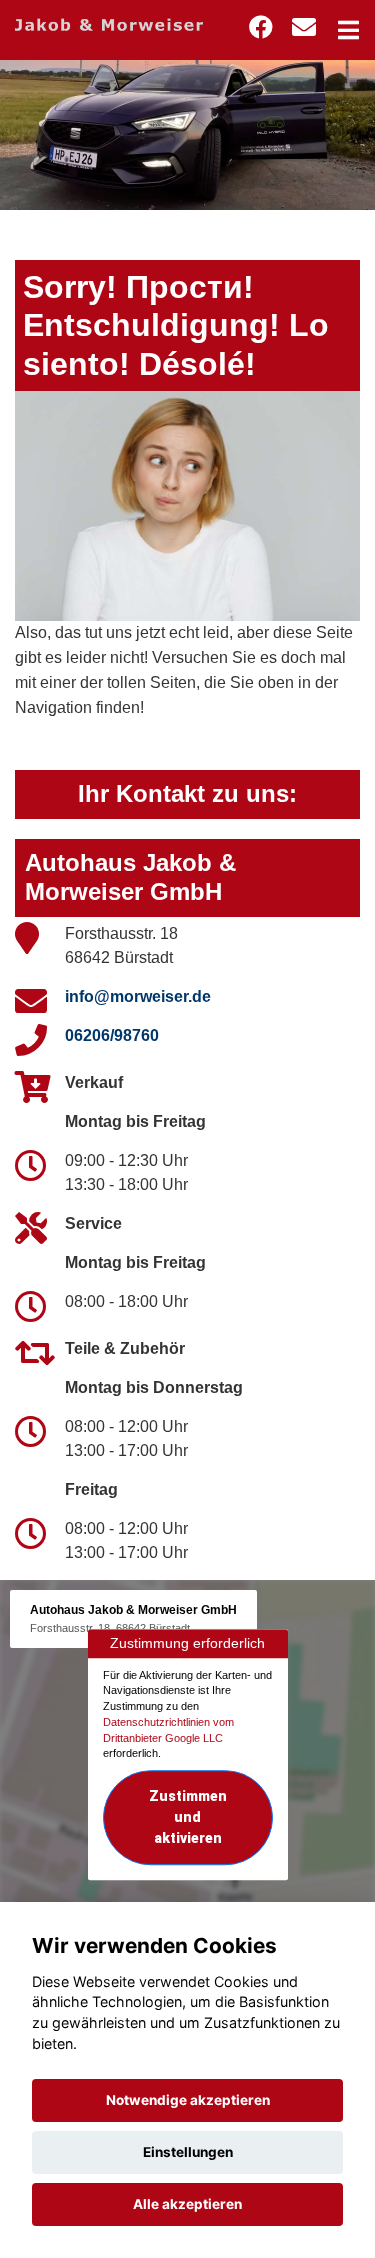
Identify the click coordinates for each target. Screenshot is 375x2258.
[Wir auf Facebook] (261, 27)
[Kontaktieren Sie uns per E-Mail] (304, 27)
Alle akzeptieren (187, 2204)
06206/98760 (112, 1035)
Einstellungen (188, 2152)
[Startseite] (109, 23)
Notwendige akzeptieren (188, 2100)
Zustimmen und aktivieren (188, 1817)
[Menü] (348, 30)
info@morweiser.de (138, 996)
